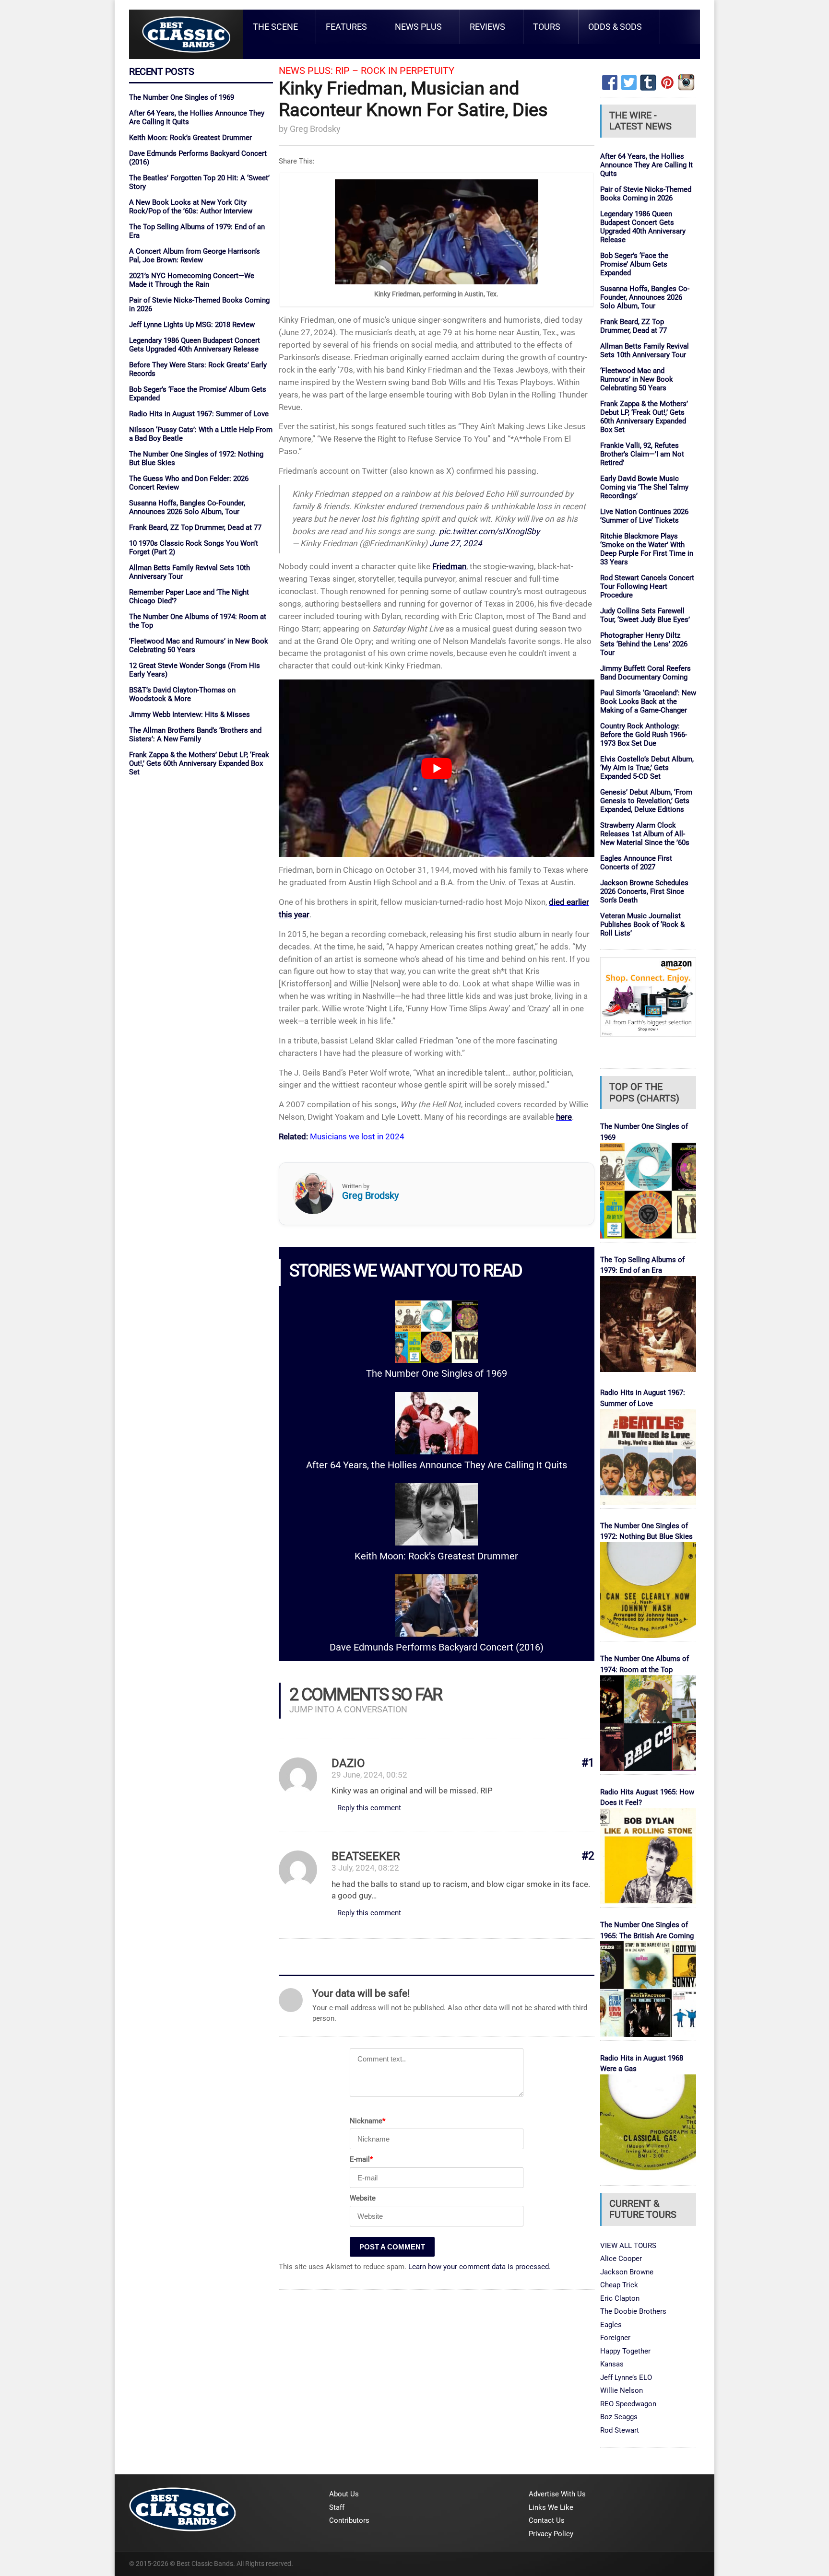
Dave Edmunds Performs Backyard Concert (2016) (437, 1647)
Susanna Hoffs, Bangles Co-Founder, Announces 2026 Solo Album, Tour (187, 507)
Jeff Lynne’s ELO (626, 2377)
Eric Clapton (620, 2298)
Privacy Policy (551, 2534)
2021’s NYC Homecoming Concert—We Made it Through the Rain (192, 280)
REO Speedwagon (628, 2404)
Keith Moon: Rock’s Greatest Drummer (190, 138)
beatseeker (366, 1856)
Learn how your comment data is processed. (480, 2267)
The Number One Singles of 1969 (182, 97)
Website (363, 2198)
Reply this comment (369, 1808)
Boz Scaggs (619, 2417)
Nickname (367, 2121)
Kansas (612, 2364)
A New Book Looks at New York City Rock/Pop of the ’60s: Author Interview (191, 207)
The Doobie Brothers (633, 2311)
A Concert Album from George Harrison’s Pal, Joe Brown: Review (195, 256)
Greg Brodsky (315, 129)
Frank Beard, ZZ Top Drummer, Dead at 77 (195, 527)
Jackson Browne (627, 2272)
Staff (337, 2507)
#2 (588, 1856)
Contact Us (547, 2520)
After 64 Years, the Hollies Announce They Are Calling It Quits (437, 1465)
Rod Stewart (620, 2430)
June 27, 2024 (456, 543)
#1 (588, 1763)
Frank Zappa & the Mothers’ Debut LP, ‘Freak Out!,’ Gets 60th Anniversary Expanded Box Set (199, 763)
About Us (344, 2494)
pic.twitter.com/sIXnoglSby (489, 531)
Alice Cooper (621, 2259)
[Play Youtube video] (437, 768)
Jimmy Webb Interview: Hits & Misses (189, 714)
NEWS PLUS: (306, 71)
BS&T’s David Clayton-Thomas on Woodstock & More (182, 694)
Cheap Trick (619, 2285)
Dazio (348, 1763)
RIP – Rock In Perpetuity (395, 71)
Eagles (611, 2325)
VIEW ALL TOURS (628, 2246)
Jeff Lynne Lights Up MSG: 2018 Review (192, 325)
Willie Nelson (622, 2390)
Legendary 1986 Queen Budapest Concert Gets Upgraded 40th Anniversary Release (195, 345)
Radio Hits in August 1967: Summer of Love (199, 414)
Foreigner (615, 2338)
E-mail (361, 2159)
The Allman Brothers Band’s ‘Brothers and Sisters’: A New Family (195, 735)
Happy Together (625, 2351)
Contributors (349, 2520)
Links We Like (551, 2507)
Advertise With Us (557, 2494)
